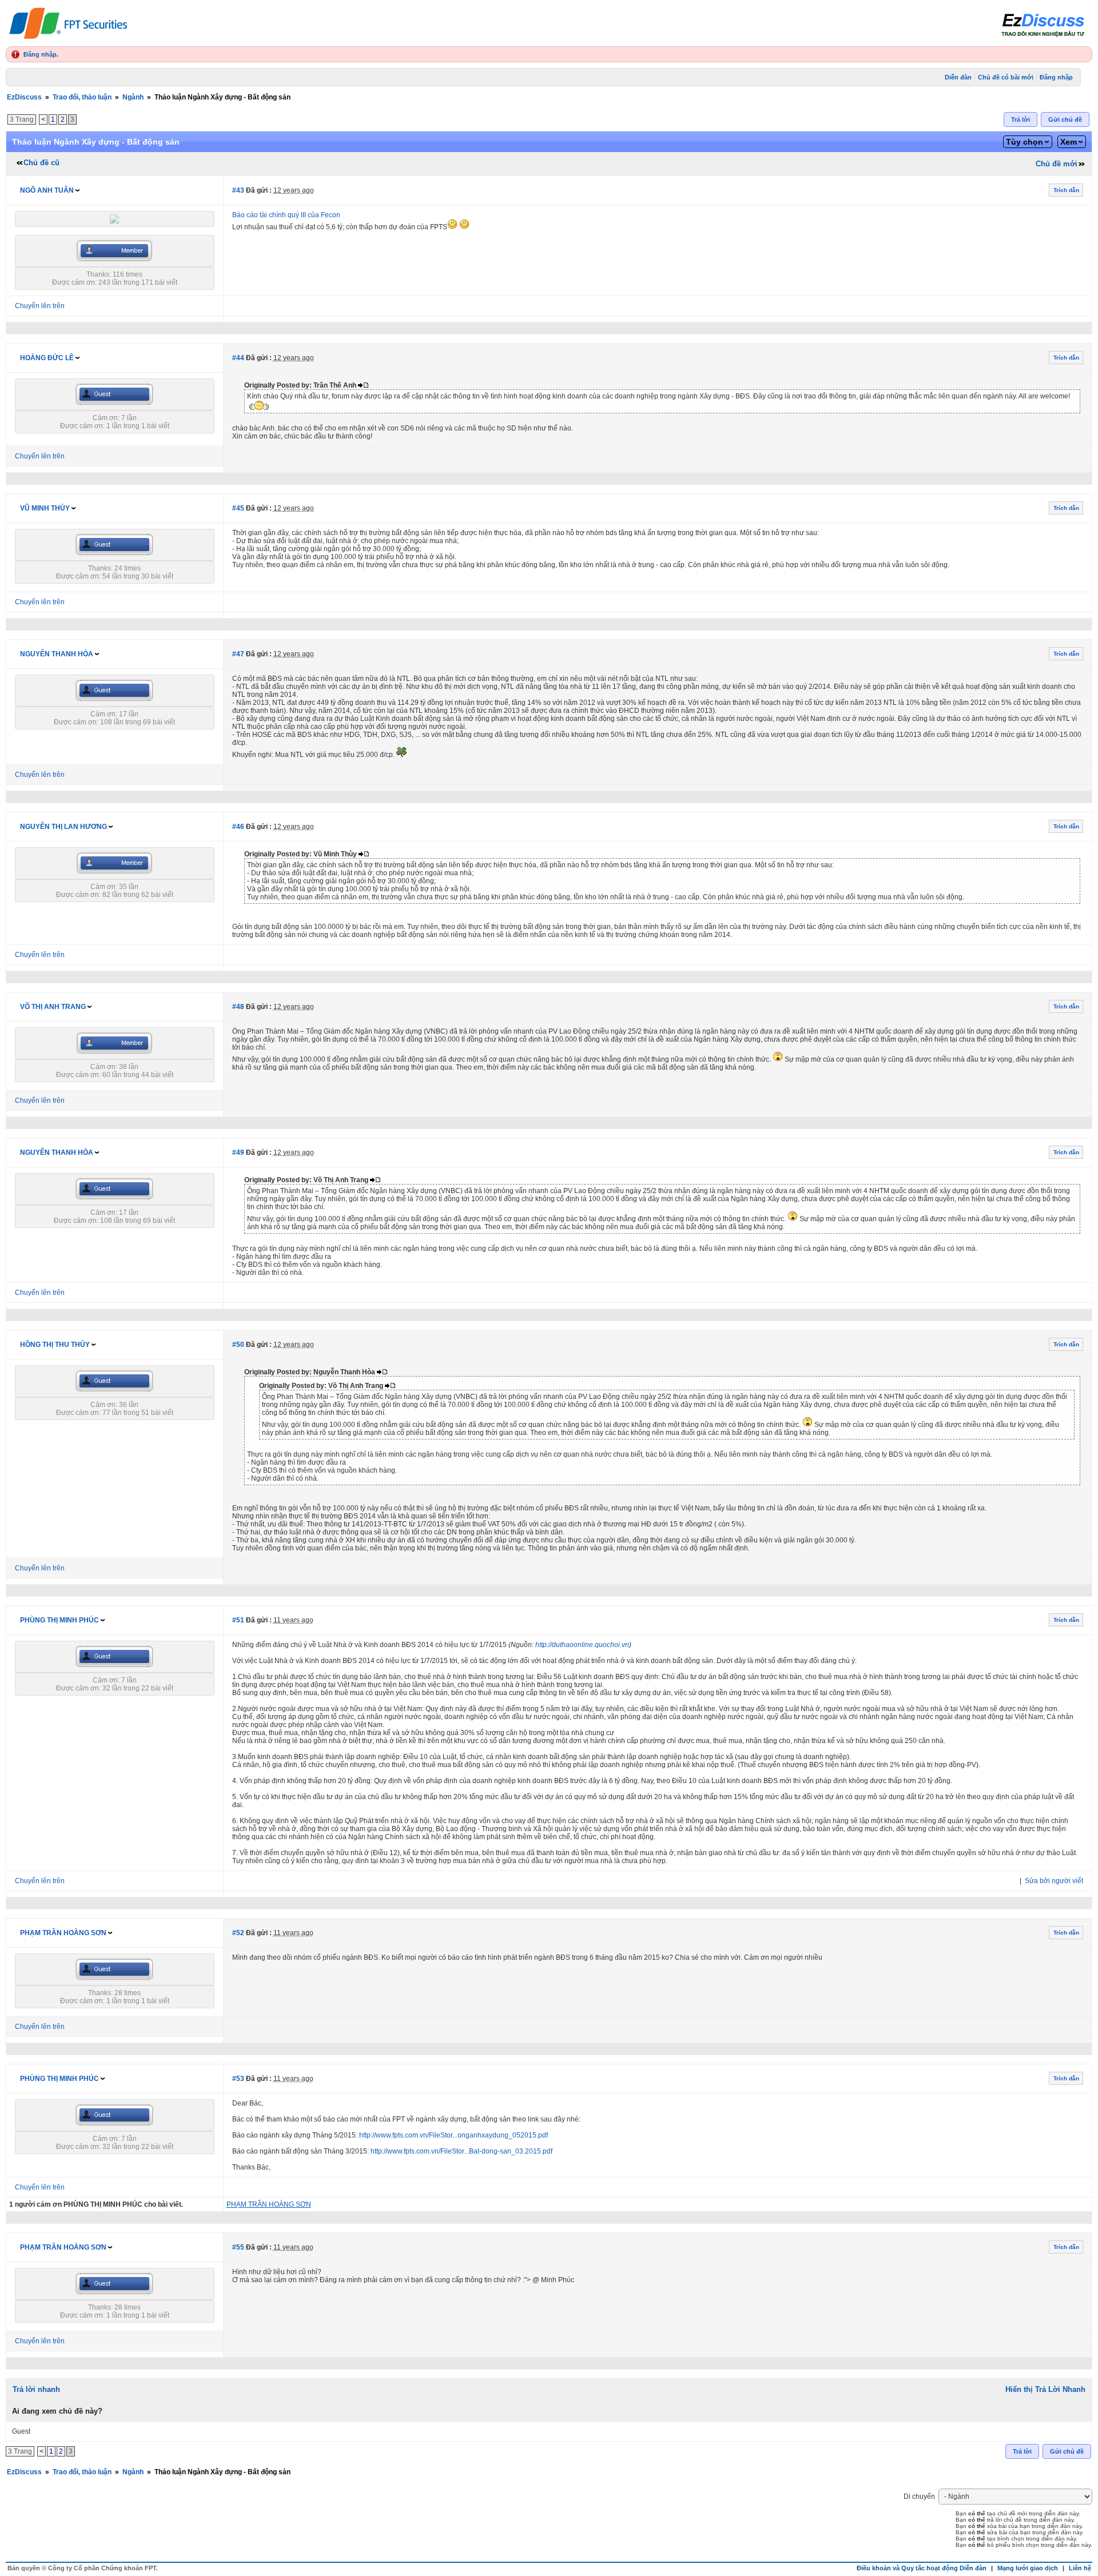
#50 (238, 1345)
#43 (238, 190)
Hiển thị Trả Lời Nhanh (1045, 2389)
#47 (238, 654)
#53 (238, 2079)
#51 (238, 1620)
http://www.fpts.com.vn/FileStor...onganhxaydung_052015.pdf (453, 2135)
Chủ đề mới (1057, 164)
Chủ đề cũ (41, 163)
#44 (238, 358)
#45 (238, 508)
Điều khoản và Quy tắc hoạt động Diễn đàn (922, 2568)
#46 (238, 827)
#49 (238, 1153)
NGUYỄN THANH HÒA (57, 654)
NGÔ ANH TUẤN (47, 190)
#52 (238, 1933)
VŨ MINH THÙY (45, 508)
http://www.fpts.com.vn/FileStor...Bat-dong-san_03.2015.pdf (462, 2151)
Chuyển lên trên (40, 306)
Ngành (133, 97)
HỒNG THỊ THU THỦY (55, 1345)
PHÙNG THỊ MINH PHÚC (59, 1620)
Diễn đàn (958, 77)
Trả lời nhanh (36, 2389)
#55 (238, 2247)
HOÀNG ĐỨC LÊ (47, 358)
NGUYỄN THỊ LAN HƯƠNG (63, 827)
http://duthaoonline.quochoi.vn (582, 1645)
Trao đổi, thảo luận (82, 97)
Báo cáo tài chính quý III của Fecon (286, 215)
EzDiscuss (24, 97)
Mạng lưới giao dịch (1028, 2568)
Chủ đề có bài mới (1006, 77)
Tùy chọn (1025, 142)
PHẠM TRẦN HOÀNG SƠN (63, 1933)
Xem (1069, 142)
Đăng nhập (40, 54)
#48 (238, 1007)
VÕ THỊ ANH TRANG (53, 1007)
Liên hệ (1080, 2568)
